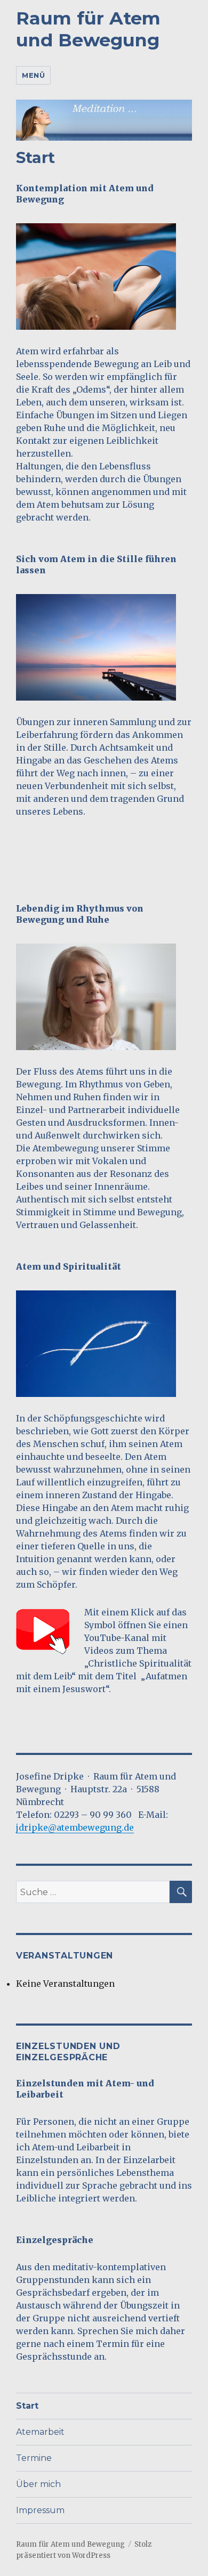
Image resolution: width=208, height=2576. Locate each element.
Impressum (40, 2510)
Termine (34, 2458)
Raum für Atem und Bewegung (88, 29)
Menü (33, 75)
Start (27, 2406)
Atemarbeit (40, 2432)
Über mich (38, 2484)
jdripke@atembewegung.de (75, 1827)
